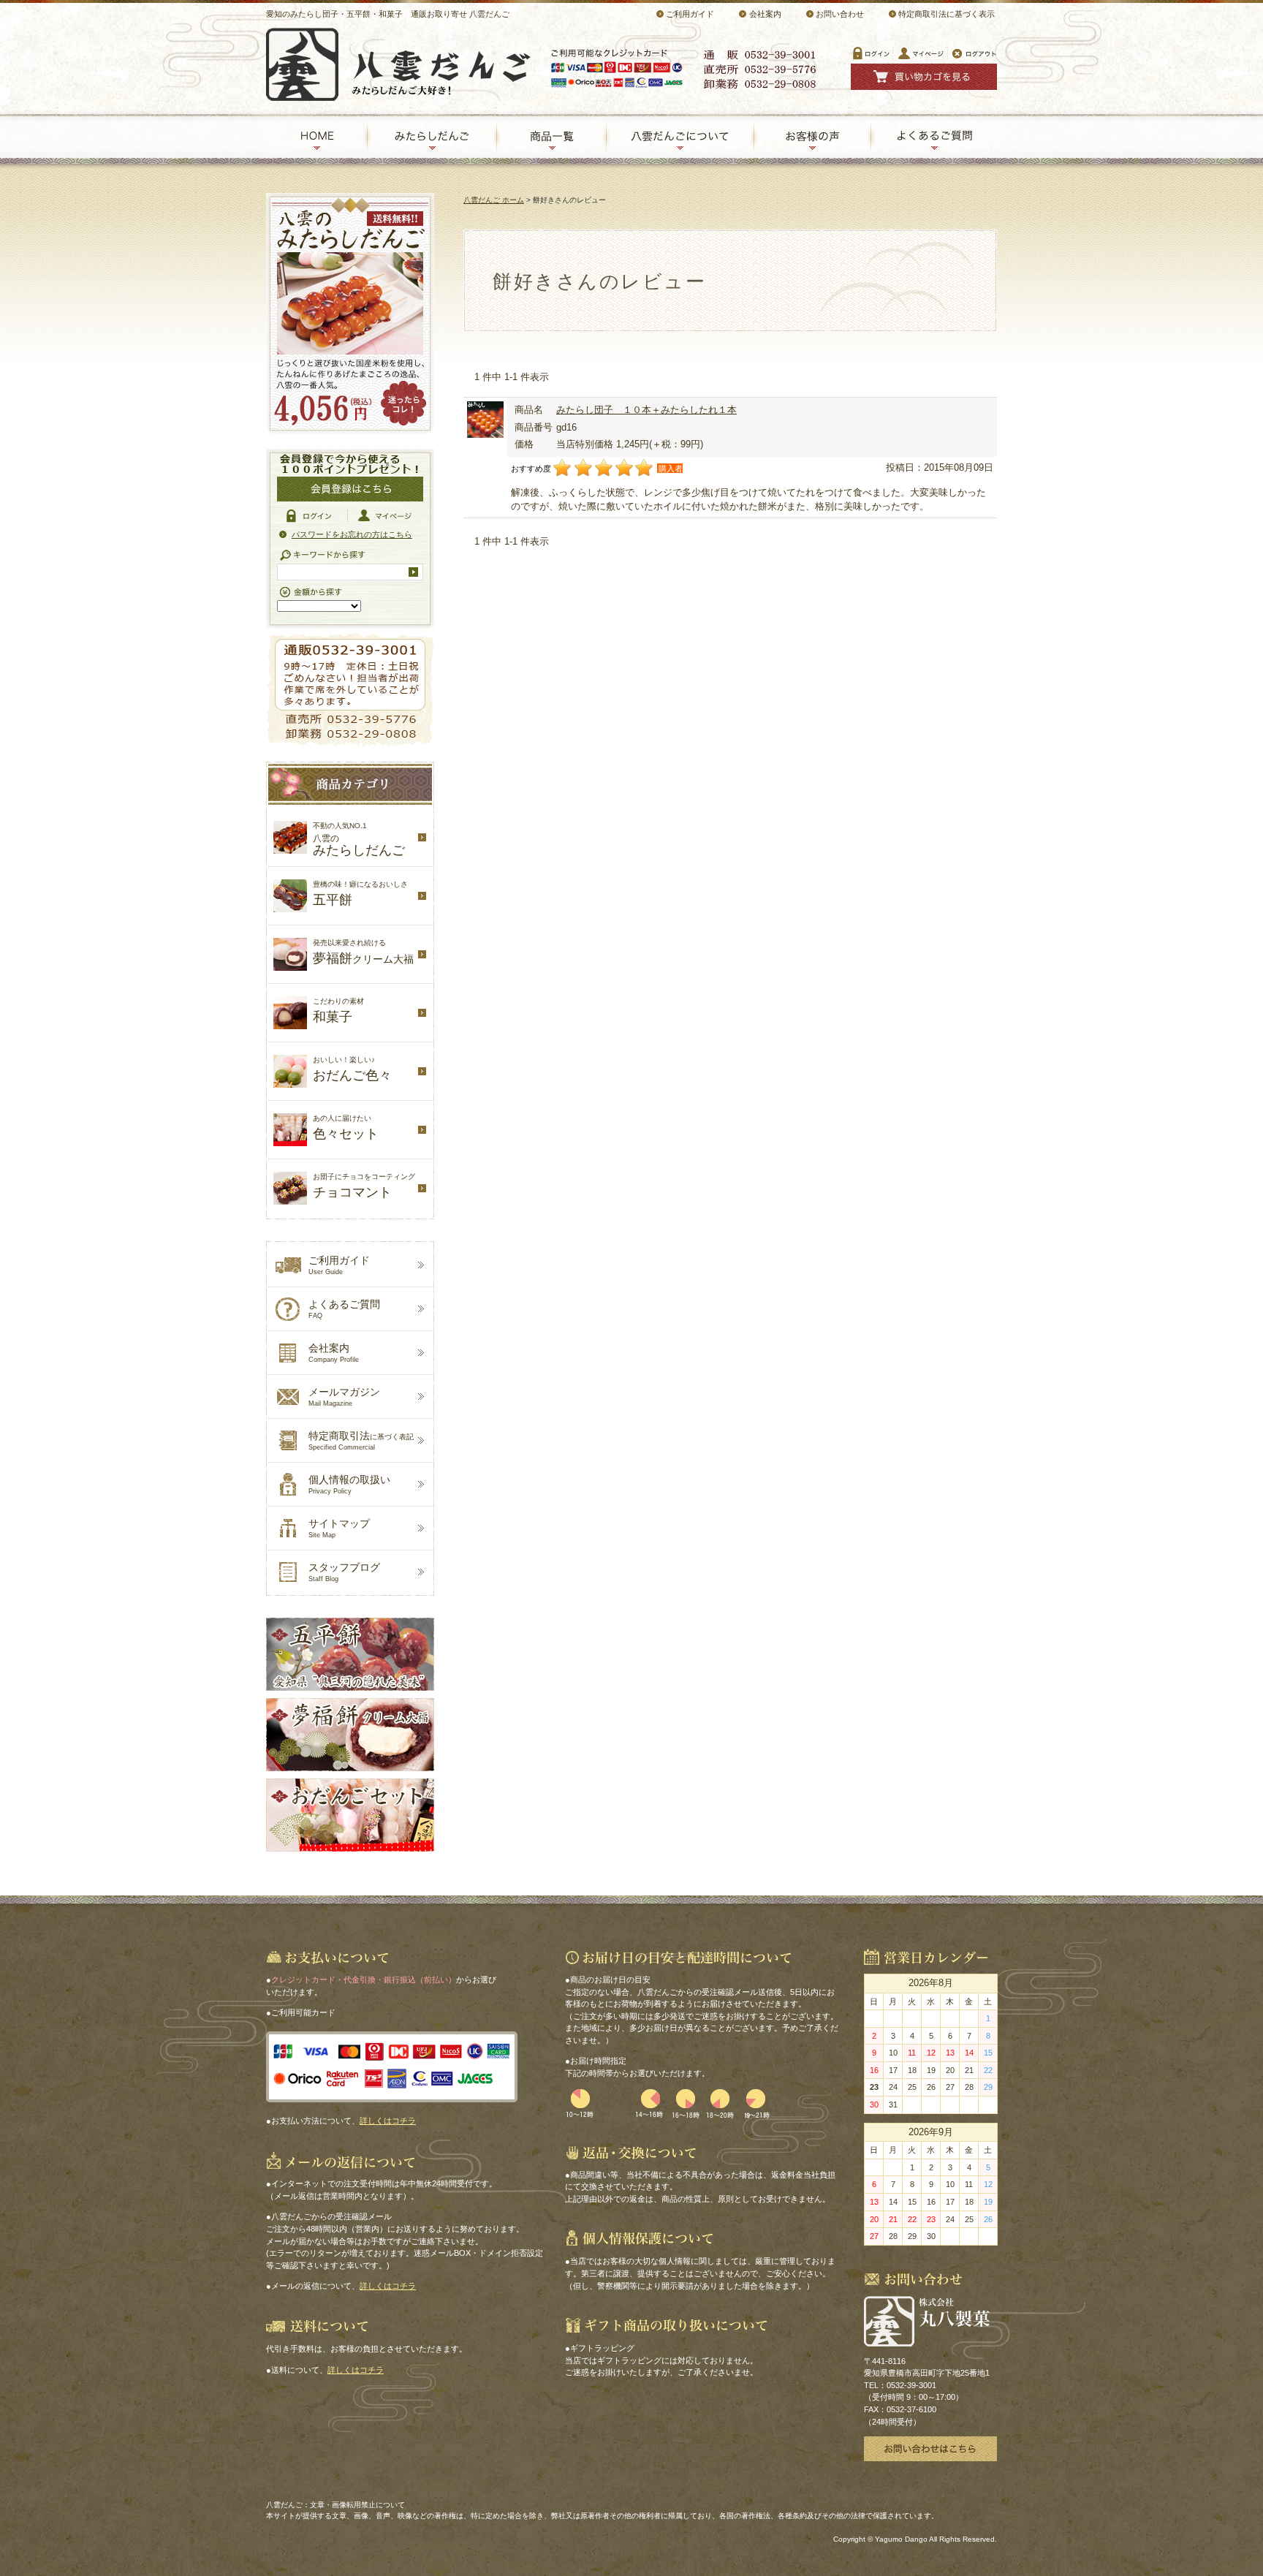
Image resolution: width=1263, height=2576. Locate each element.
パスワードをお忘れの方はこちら (352, 534)
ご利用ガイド (690, 14)
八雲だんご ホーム (494, 200)
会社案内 (765, 14)
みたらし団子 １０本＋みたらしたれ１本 (646, 410)
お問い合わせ (840, 14)
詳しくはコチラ (388, 2121)
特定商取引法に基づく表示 (947, 14)
